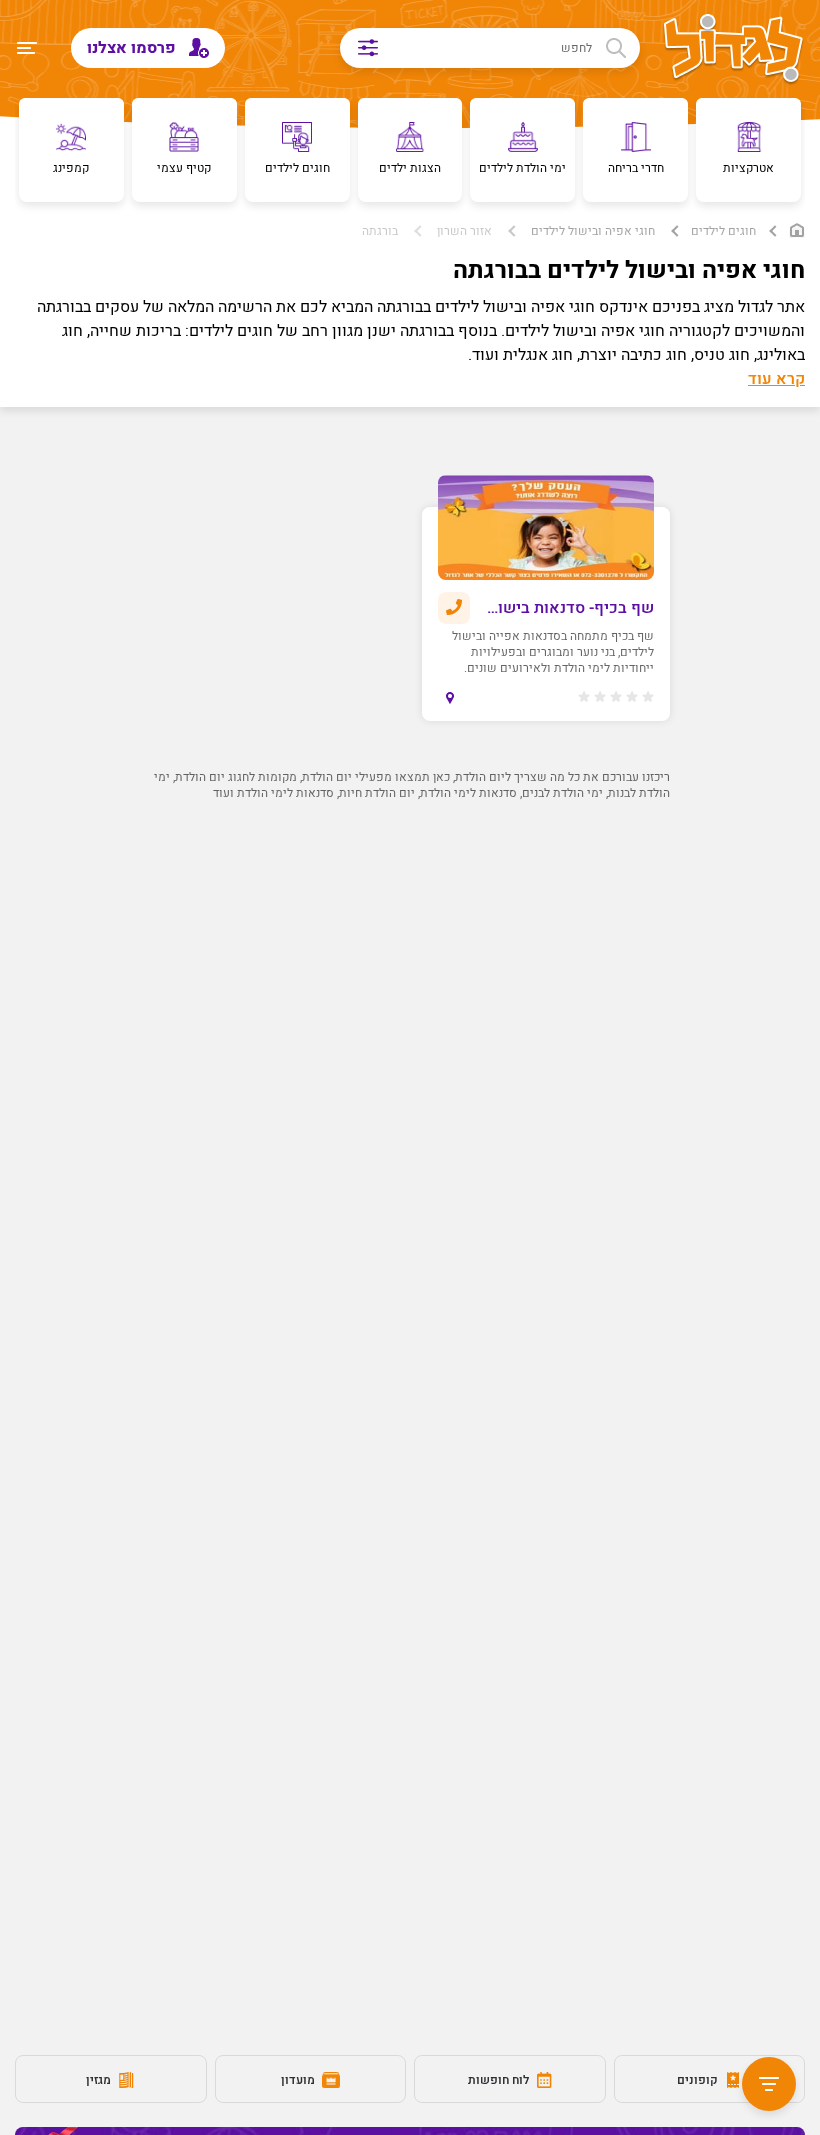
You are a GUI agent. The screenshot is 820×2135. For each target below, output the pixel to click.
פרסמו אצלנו (133, 48)
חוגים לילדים (723, 231)
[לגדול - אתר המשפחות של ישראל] (733, 50)
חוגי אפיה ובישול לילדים (593, 231)
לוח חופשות (500, 2080)
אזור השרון (464, 231)
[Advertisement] (410, 1011)
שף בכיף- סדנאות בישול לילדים (568, 608)
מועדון (299, 2080)
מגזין (100, 2080)
